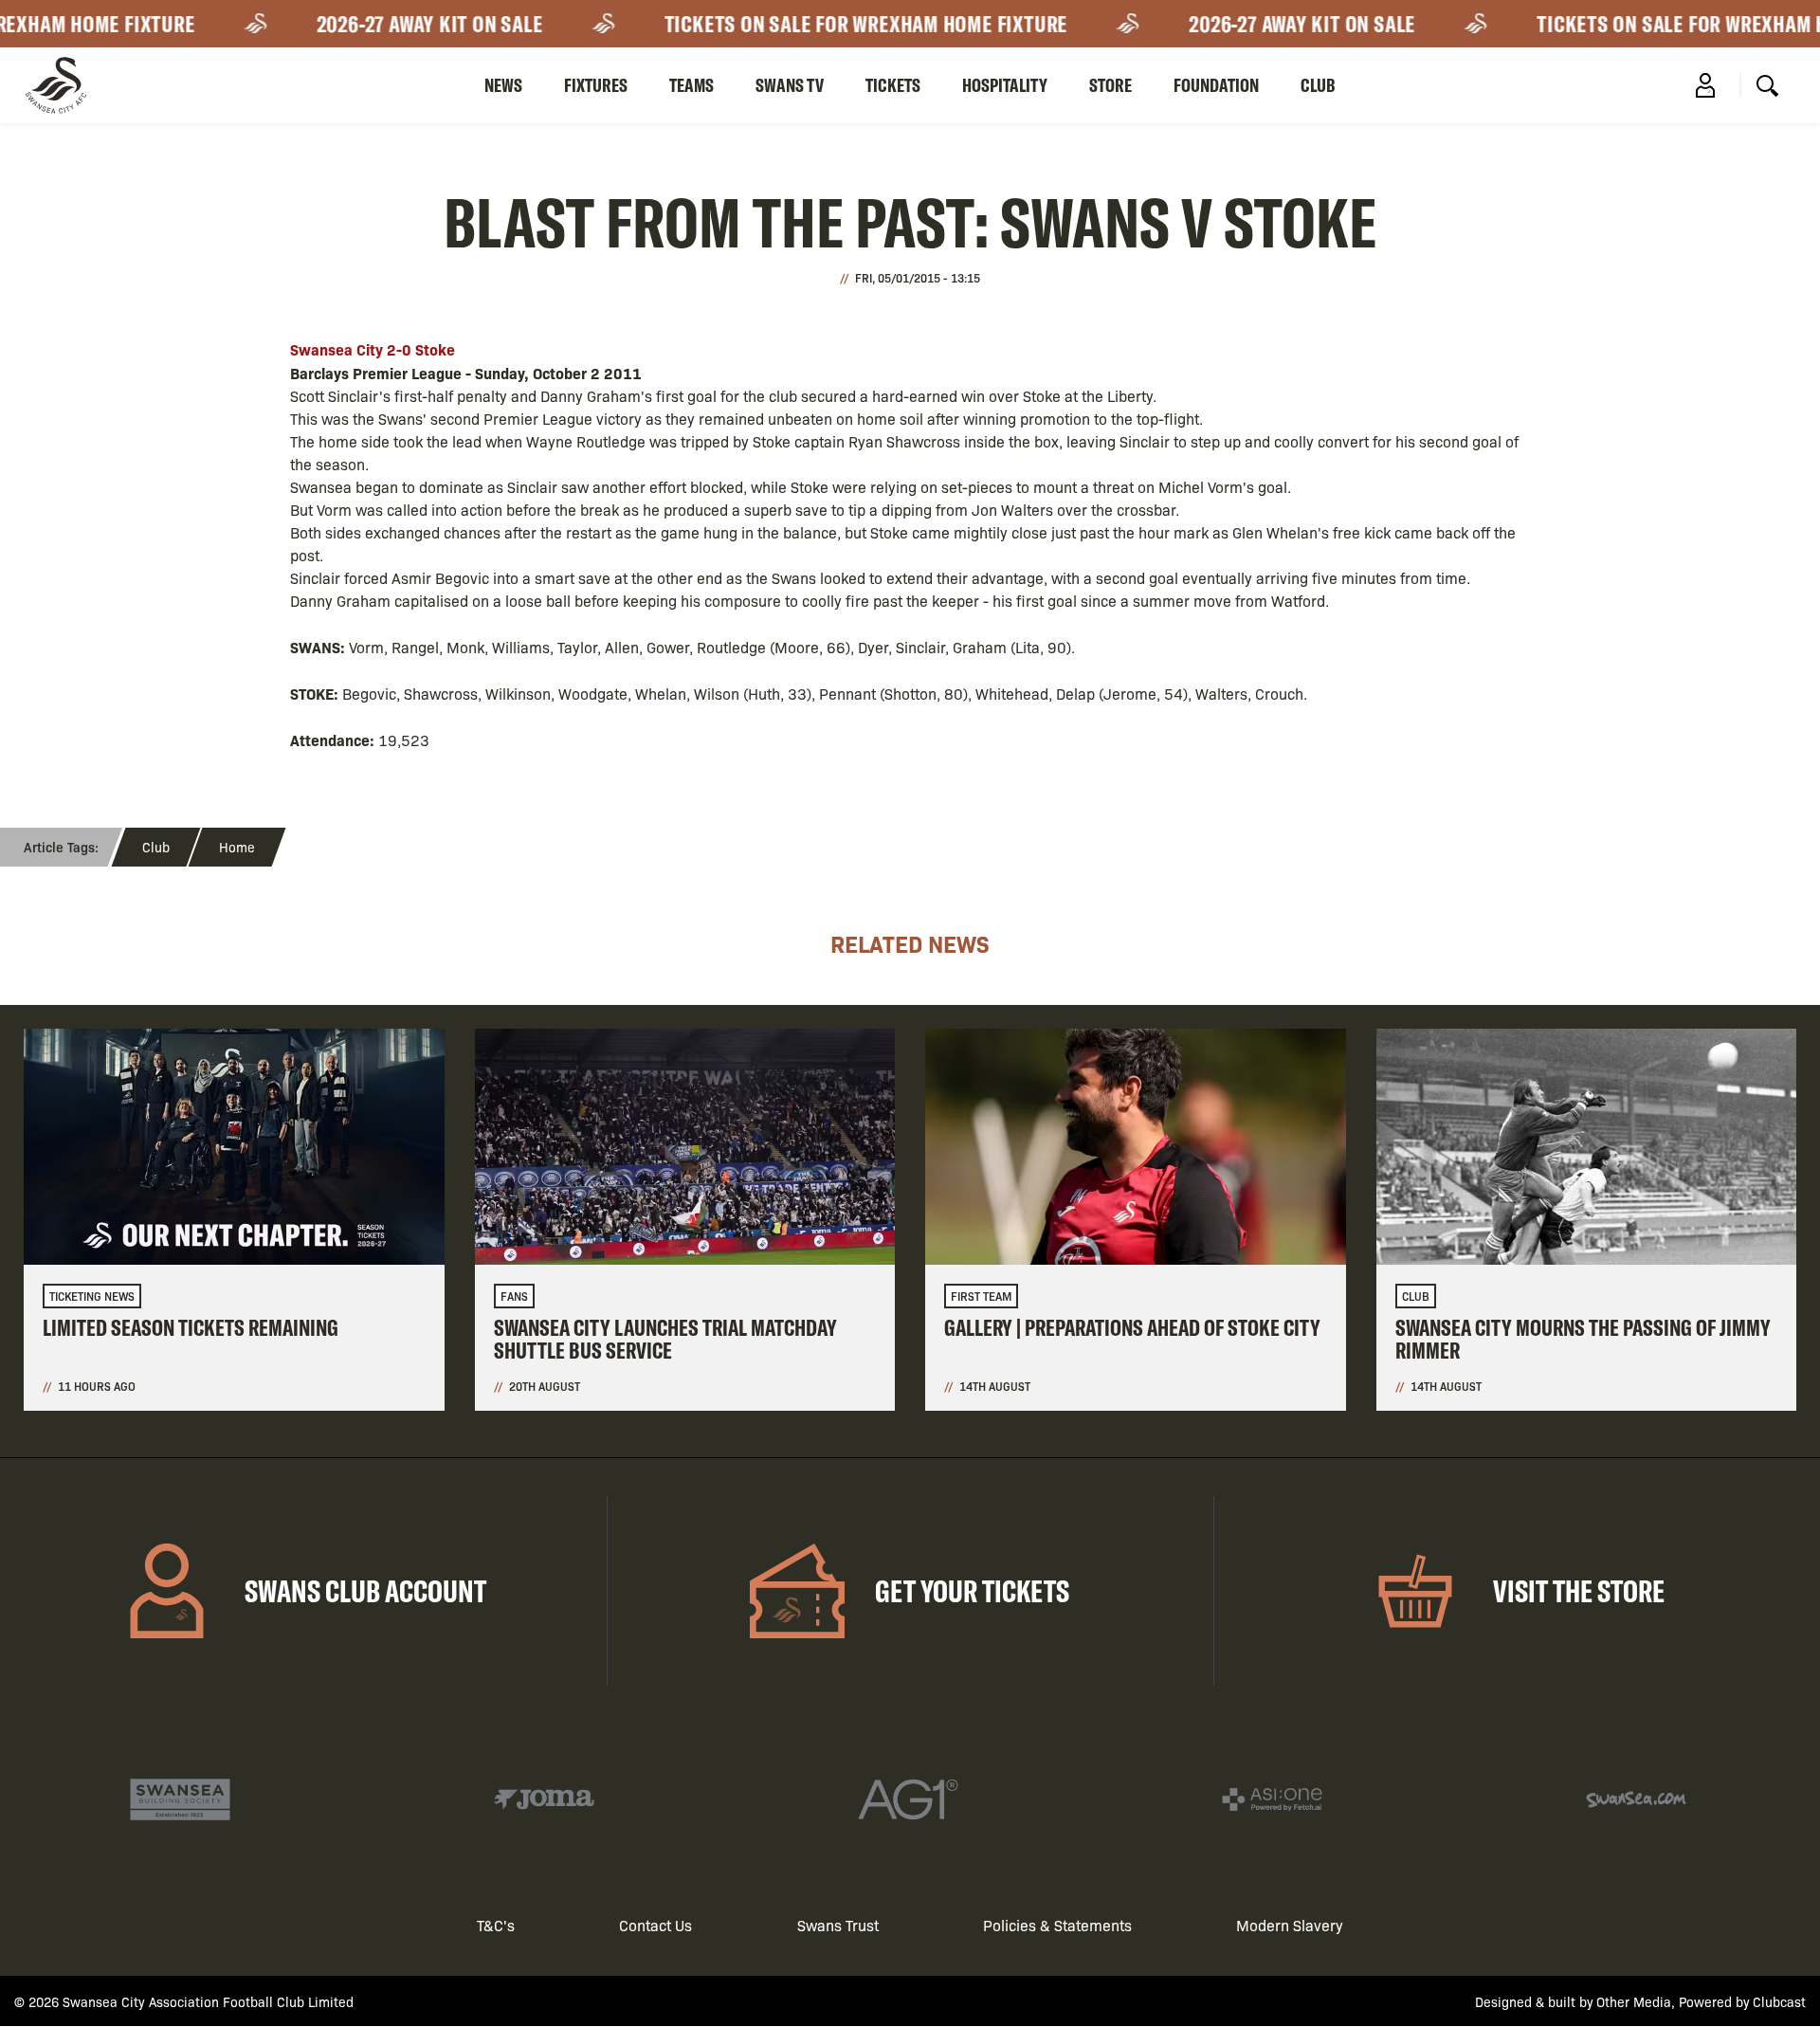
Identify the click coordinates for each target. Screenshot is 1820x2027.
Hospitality (1005, 85)
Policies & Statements (1057, 1925)
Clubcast (1779, 2001)
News (503, 85)
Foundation (1216, 85)
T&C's (496, 1925)
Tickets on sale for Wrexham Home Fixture (842, 24)
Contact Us (655, 1925)
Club (1318, 85)
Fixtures (596, 85)
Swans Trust (838, 1925)
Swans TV (790, 85)
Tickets (893, 85)
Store (1110, 85)
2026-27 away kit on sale (405, 24)
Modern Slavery (1290, 1925)
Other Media (1634, 2001)
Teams (692, 85)
